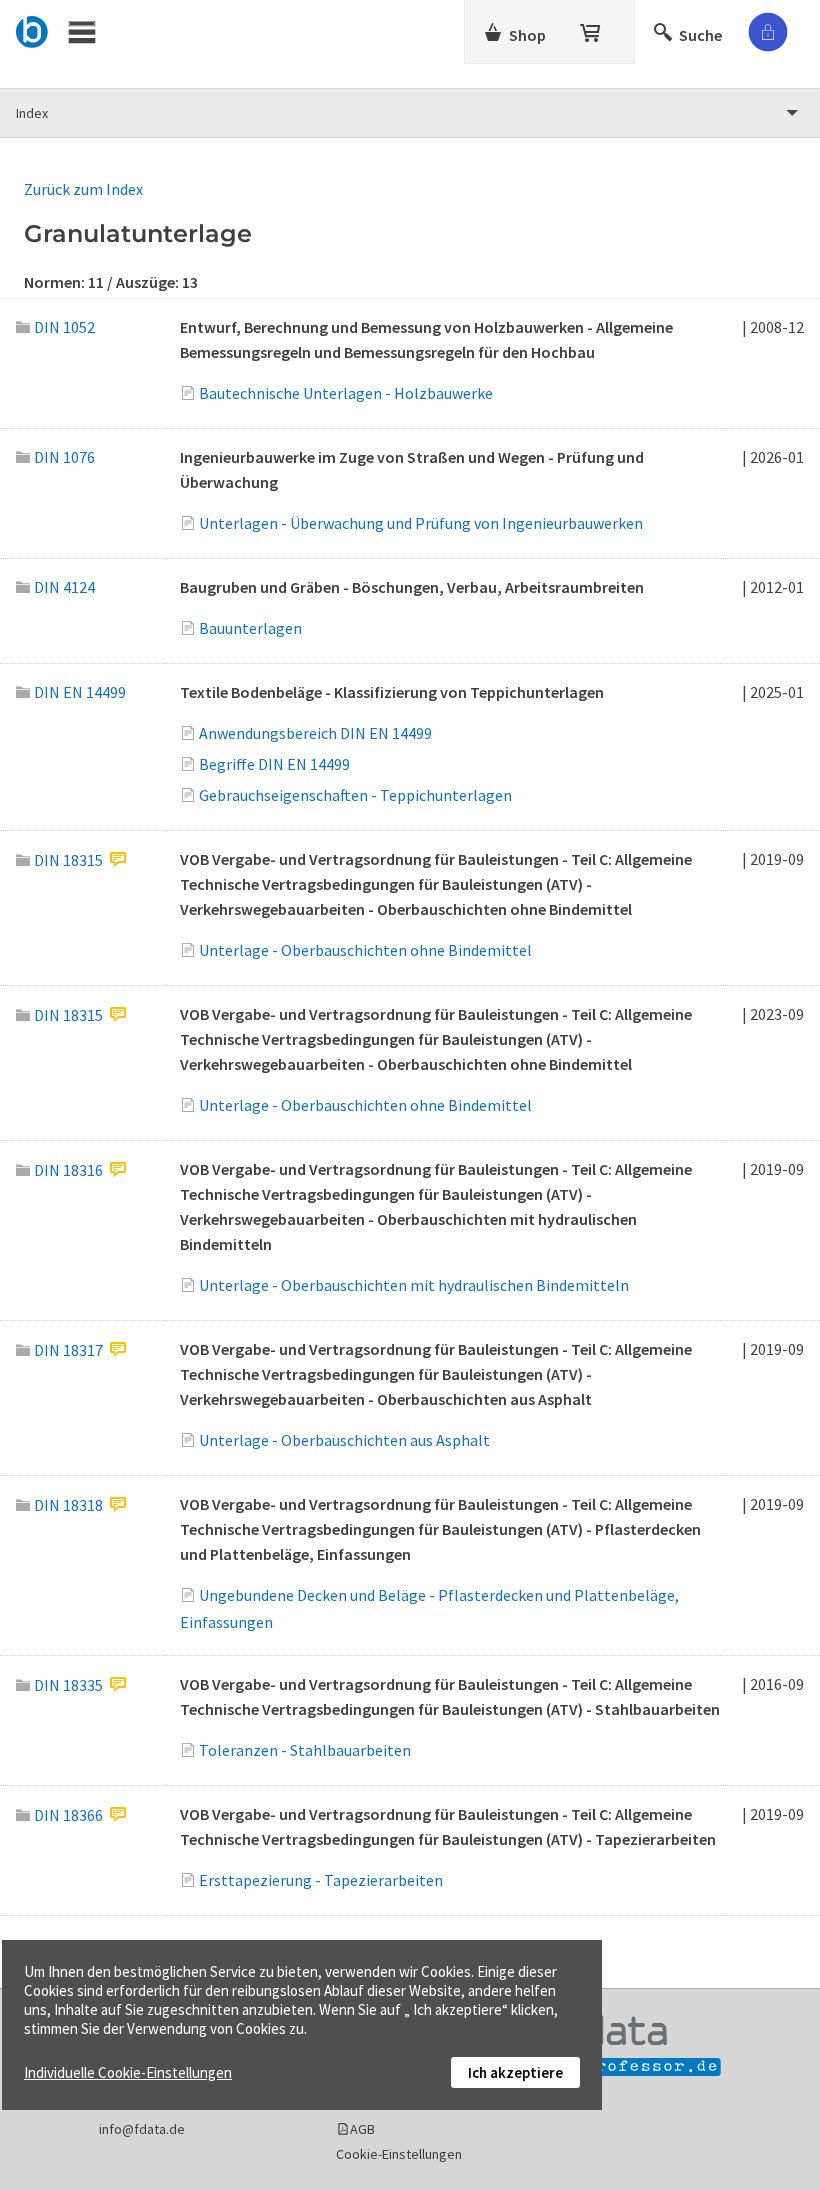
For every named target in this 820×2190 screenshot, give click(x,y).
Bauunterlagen (250, 628)
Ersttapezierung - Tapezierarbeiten (321, 1880)
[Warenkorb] (592, 29)
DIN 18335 (68, 1685)
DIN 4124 (64, 587)
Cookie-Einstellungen (399, 2154)
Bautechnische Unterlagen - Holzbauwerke (346, 393)
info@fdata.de (142, 2129)
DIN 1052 (64, 327)
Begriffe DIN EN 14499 (274, 764)
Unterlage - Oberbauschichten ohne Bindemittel (365, 950)
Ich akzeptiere (515, 2072)
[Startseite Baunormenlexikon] (32, 29)
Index (32, 113)
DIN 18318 (68, 1505)
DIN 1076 (64, 457)
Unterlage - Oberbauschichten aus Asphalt (344, 1440)
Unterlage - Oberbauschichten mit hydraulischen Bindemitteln (414, 1285)
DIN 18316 (68, 1170)
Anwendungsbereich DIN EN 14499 (315, 733)
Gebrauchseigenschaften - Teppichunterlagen (355, 795)
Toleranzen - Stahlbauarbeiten (305, 1750)
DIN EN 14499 (80, 692)
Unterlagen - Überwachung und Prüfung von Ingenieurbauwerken (421, 523)
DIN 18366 (68, 1815)
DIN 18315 (68, 860)
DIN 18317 (68, 1350)
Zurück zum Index (83, 189)
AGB (362, 2129)
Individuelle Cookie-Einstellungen (128, 2072)
